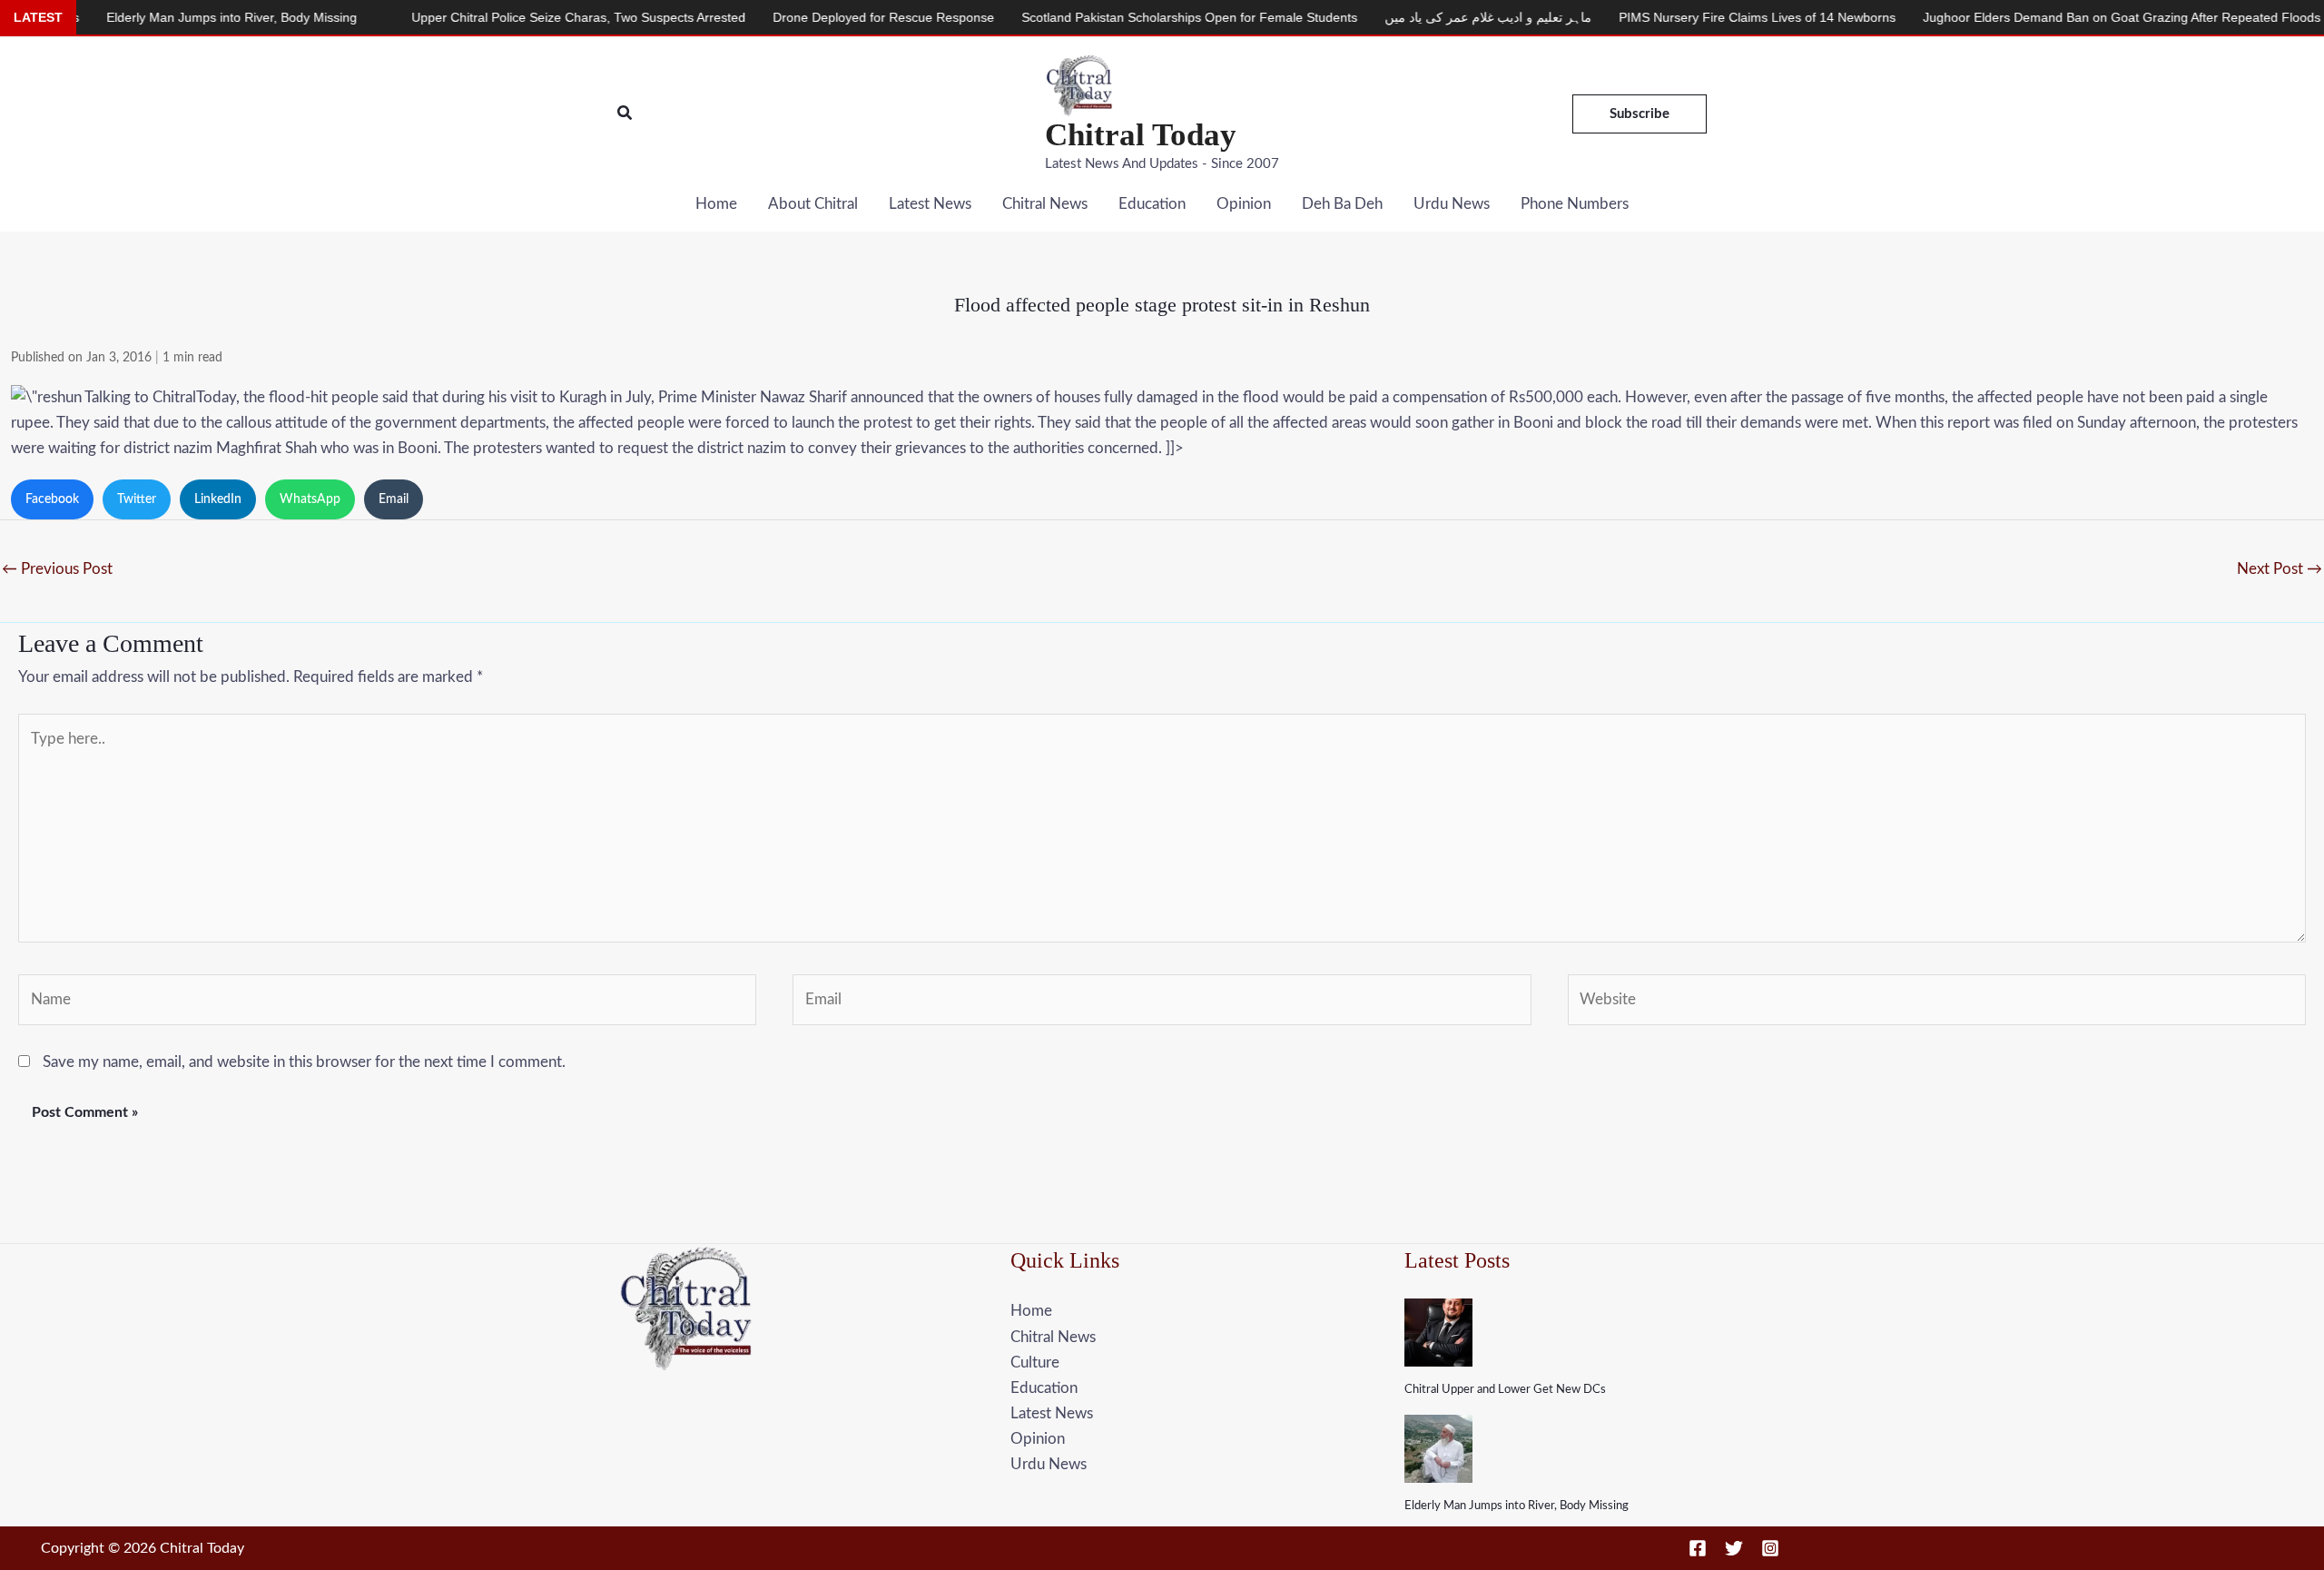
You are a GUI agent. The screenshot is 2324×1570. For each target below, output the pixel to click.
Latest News (930, 204)
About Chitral (813, 204)
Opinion (1244, 204)
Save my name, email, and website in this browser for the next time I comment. (304, 1062)
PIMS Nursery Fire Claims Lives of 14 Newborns (1689, 17)
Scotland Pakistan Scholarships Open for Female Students (1121, 17)
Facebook (52, 499)
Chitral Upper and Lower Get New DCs (1505, 1390)
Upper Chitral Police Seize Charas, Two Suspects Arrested (510, 17)
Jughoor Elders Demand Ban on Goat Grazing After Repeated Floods (2053, 17)
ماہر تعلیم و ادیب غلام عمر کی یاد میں (1420, 17)
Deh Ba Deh (1342, 204)
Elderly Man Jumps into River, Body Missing (1517, 1506)
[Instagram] (1770, 1548)
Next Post (2280, 569)
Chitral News (1045, 204)
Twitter (137, 499)
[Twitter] (1734, 1548)
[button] (625, 114)
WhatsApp (310, 499)
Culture (1035, 1363)
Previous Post (57, 569)
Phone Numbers (1575, 204)
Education (1152, 204)
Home (716, 204)
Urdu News (1452, 204)
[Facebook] (1698, 1548)
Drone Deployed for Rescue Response (815, 17)
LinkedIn (218, 499)
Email (394, 499)
